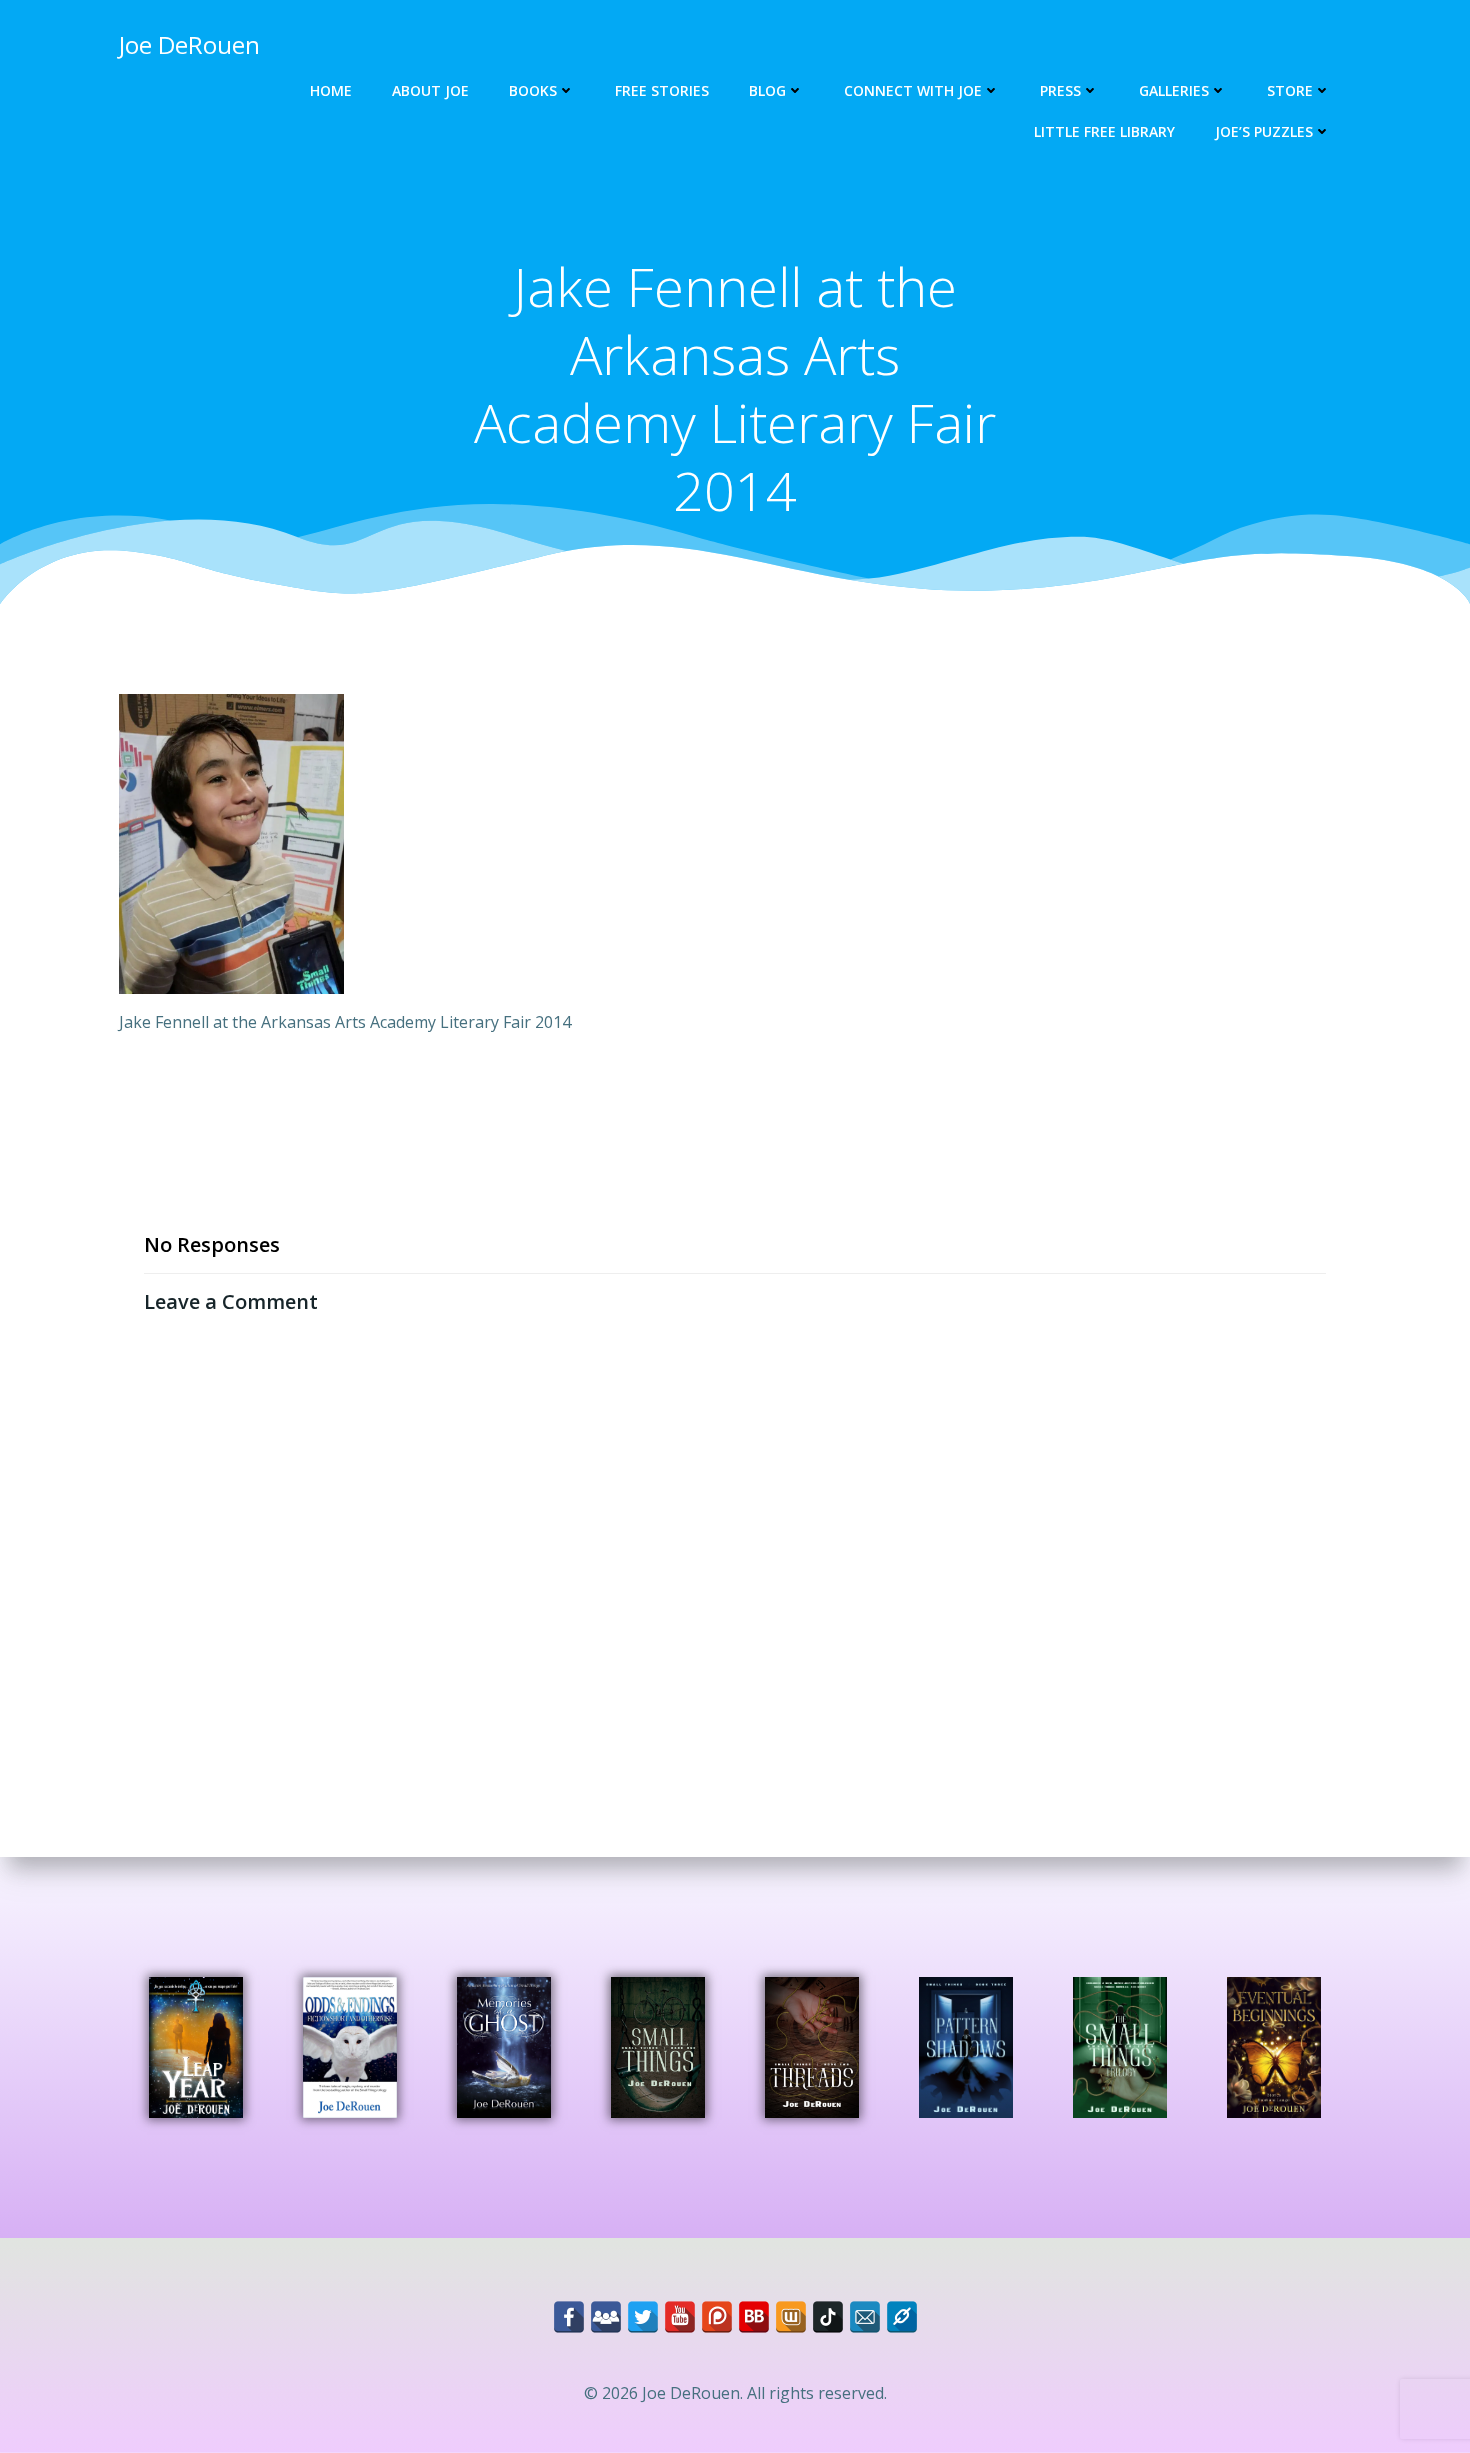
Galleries (1174, 90)
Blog (767, 90)
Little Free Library (1104, 131)
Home (331, 90)
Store (1290, 90)
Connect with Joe (913, 90)
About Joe (430, 90)
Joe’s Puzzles (1264, 131)
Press (1060, 90)
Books (533, 90)
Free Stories (662, 90)
